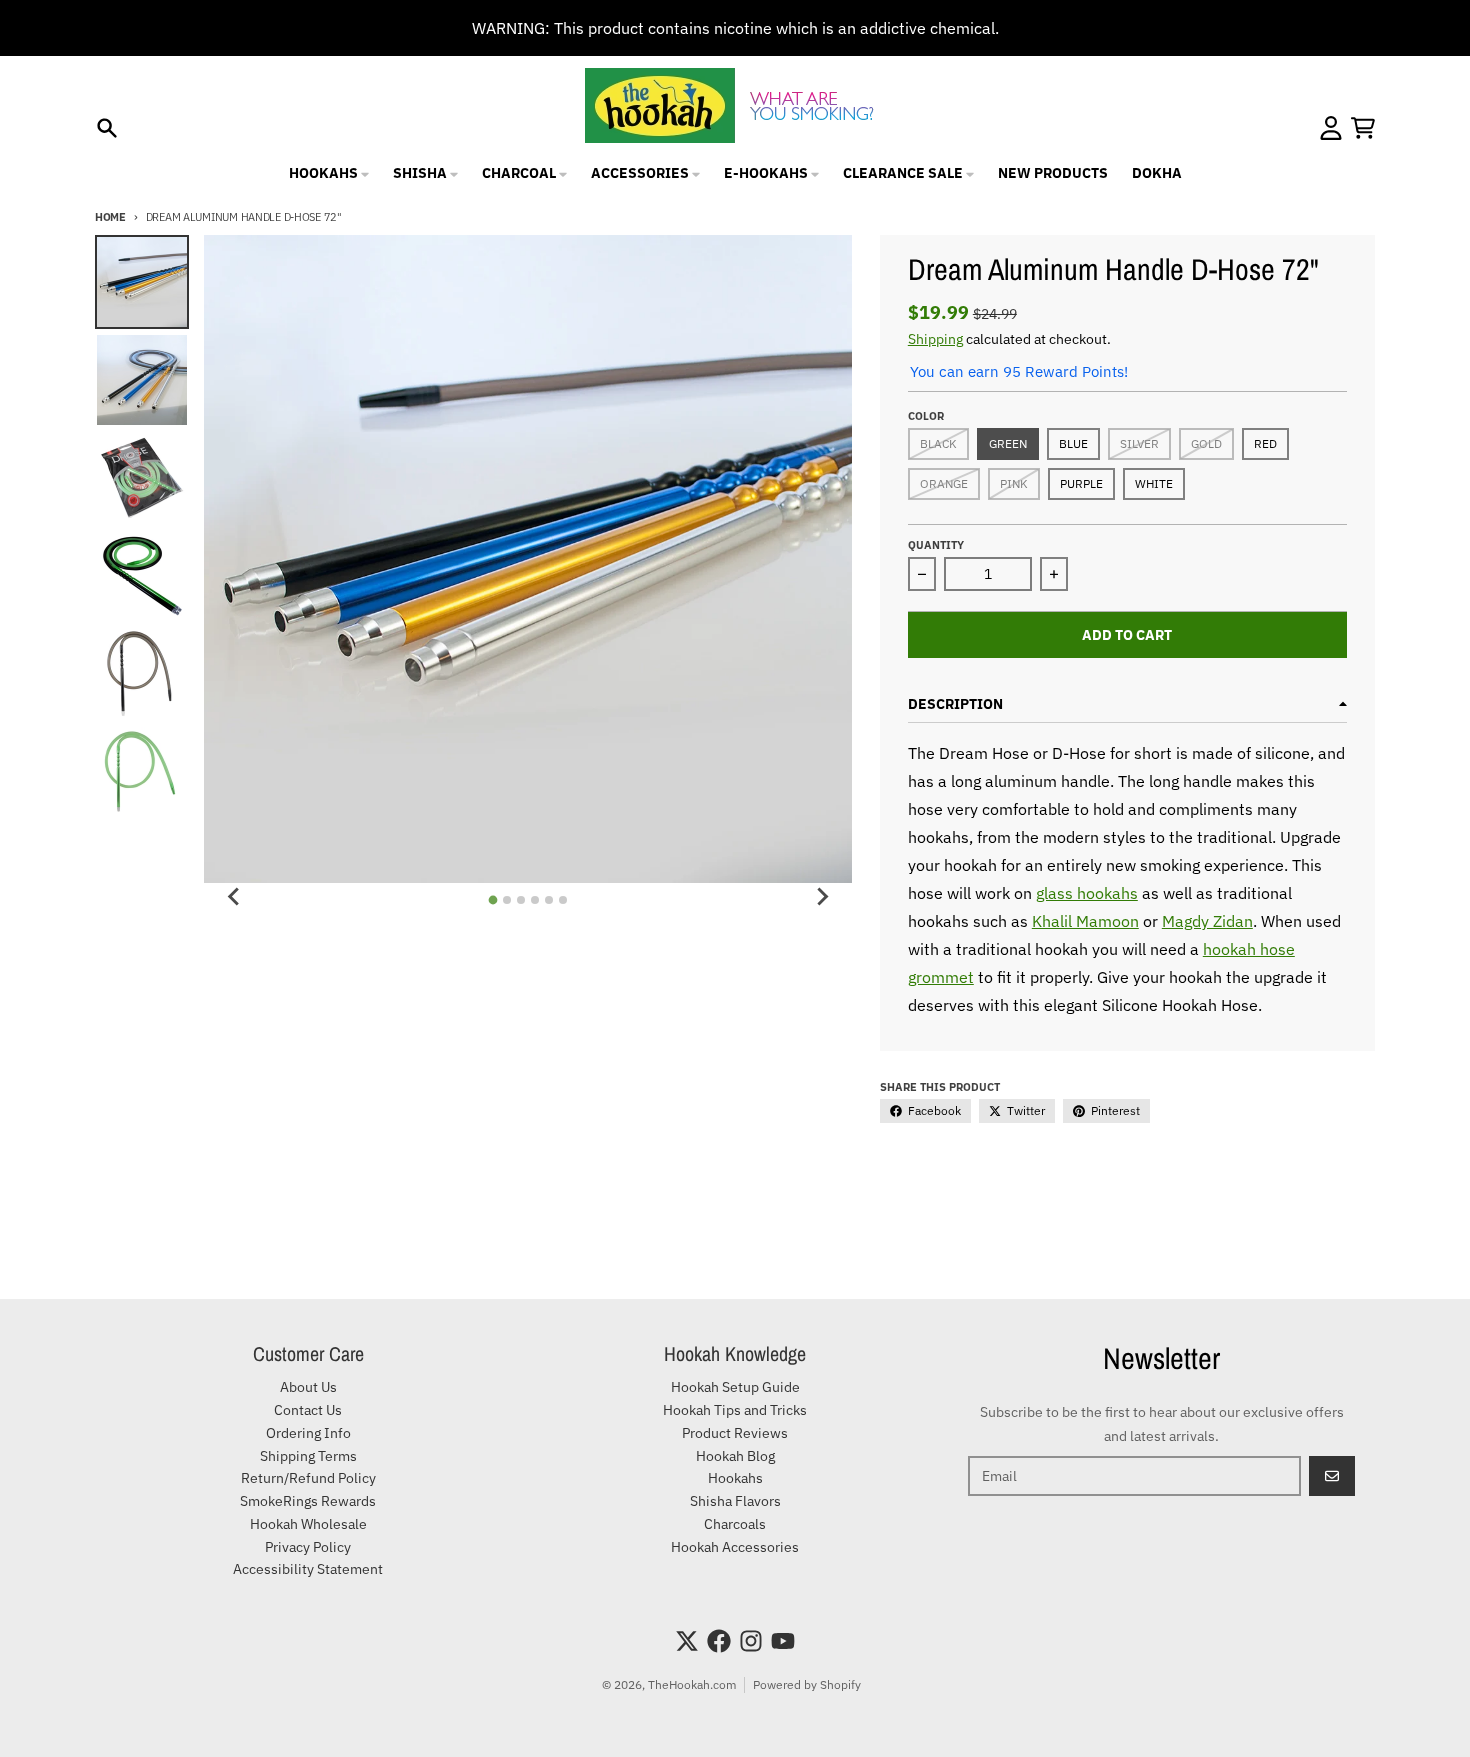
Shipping (935, 339)
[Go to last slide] (234, 897)
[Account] (1331, 128)
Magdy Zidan (1207, 921)
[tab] (493, 899)
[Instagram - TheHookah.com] (751, 1641)
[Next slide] (822, 897)
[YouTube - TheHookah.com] (783, 1641)
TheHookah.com (692, 1684)
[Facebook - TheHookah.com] (719, 1641)
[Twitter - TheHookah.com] (687, 1641)
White (1154, 483)
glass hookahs (1087, 893)
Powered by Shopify (807, 1684)
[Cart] (1363, 128)
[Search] (107, 128)
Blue (1073, 443)
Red (1265, 443)
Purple (1081, 483)
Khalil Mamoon (1085, 921)
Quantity (936, 545)
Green (1008, 443)
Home (110, 217)
